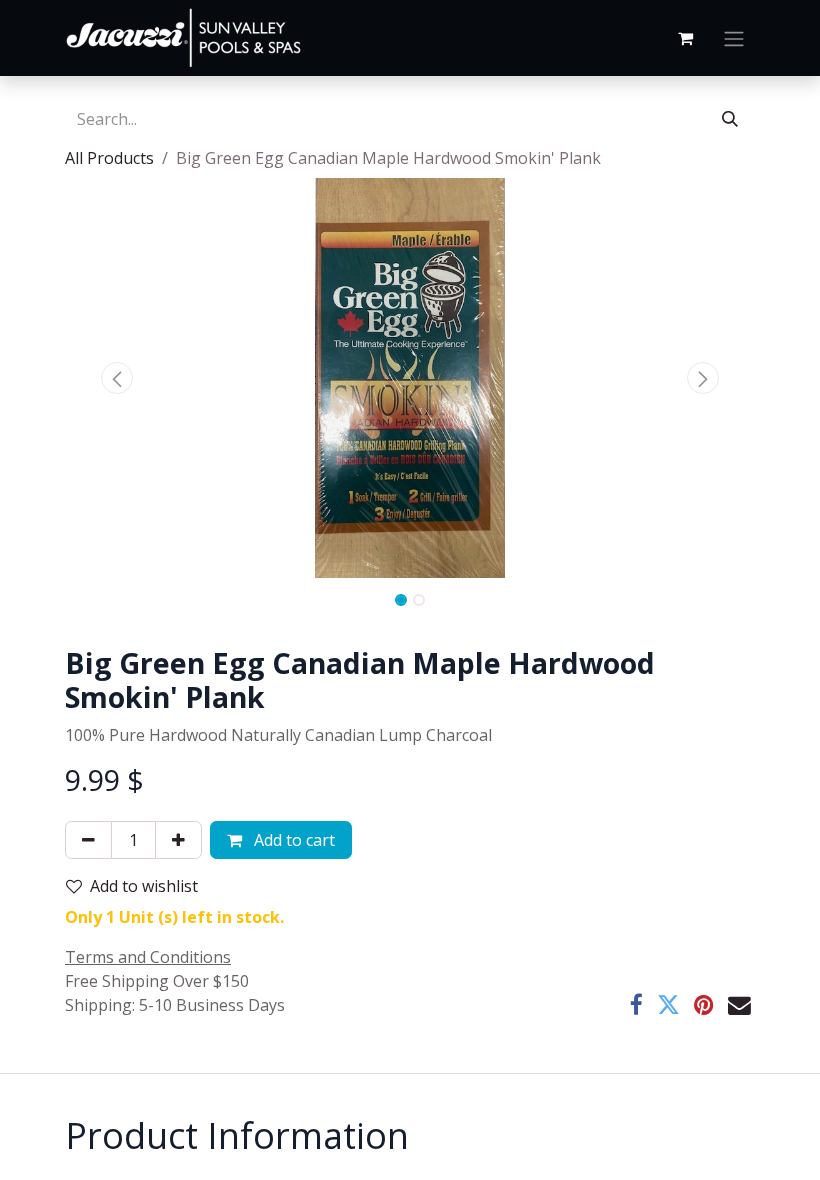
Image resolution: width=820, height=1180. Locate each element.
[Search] (730, 119)
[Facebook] (636, 1005)
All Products (109, 158)
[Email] (739, 1005)
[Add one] (178, 840)
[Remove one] (88, 840)
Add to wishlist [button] (144, 886)
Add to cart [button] (292, 840)
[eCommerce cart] (685, 38)
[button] (117, 378)
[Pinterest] (704, 1005)
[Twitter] (668, 1005)
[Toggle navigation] (734, 38)
